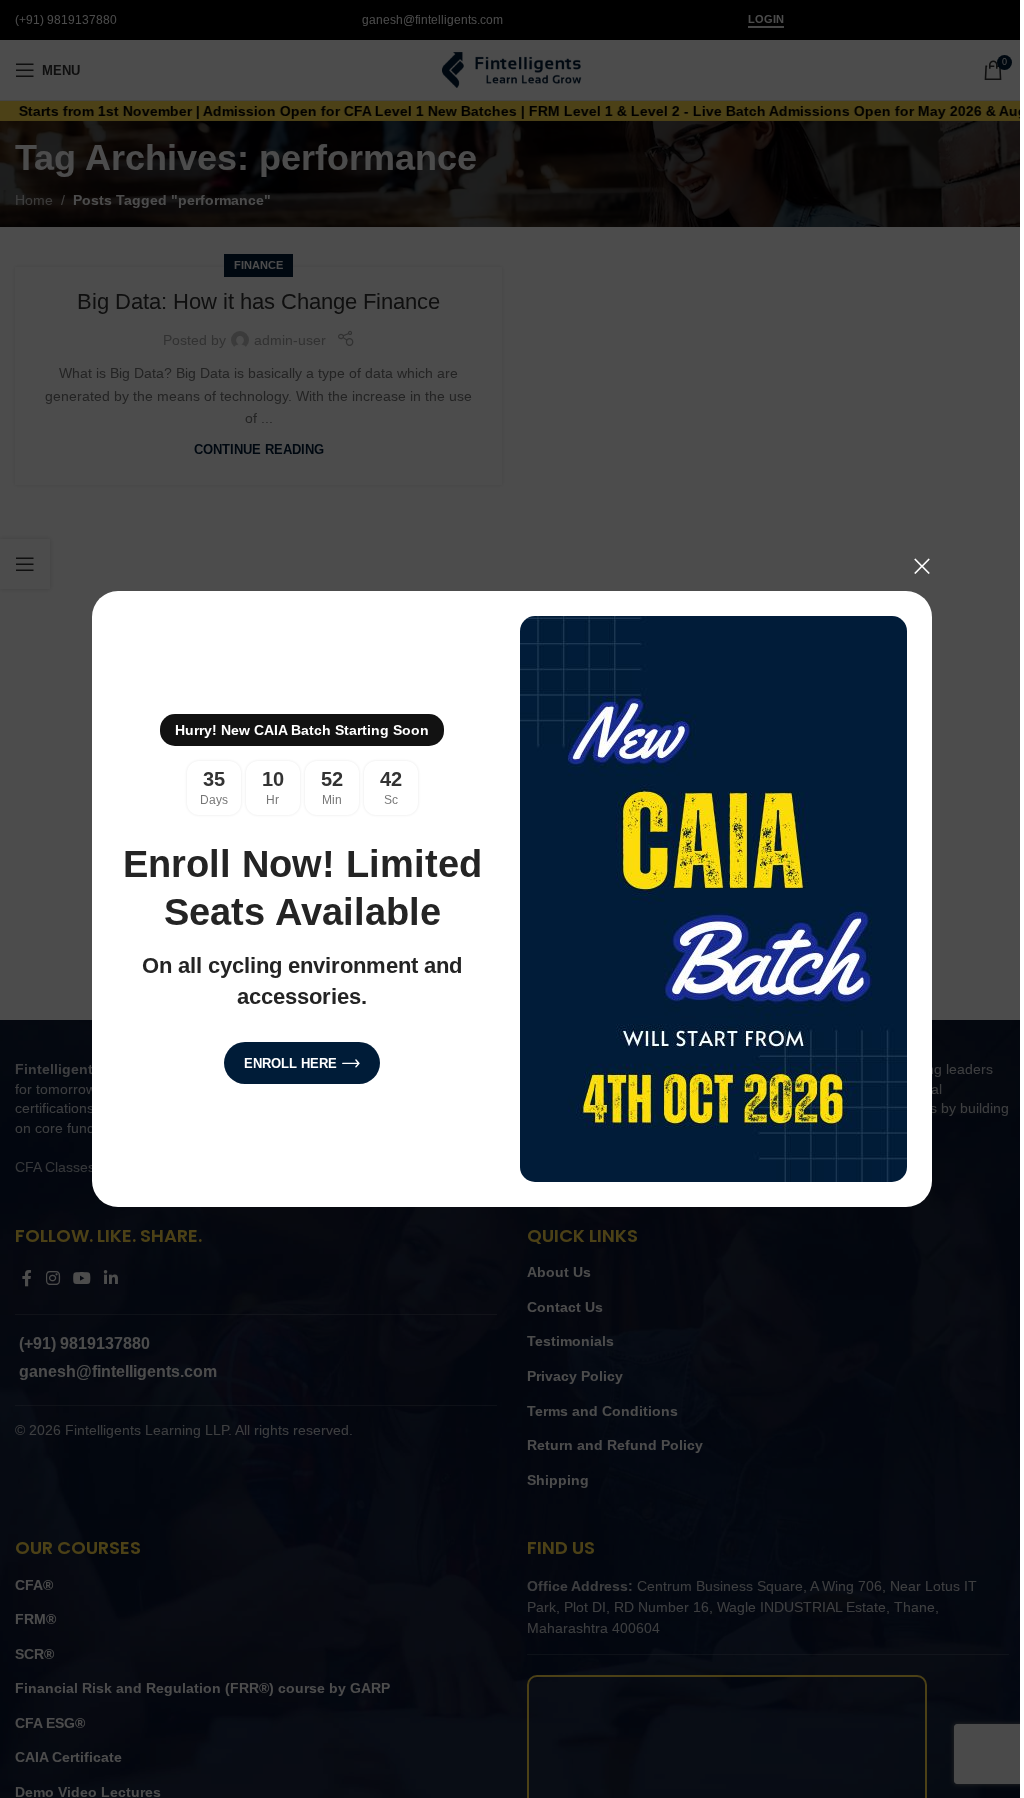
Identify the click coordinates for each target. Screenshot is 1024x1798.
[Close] (922, 566)
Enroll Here (290, 1063)
